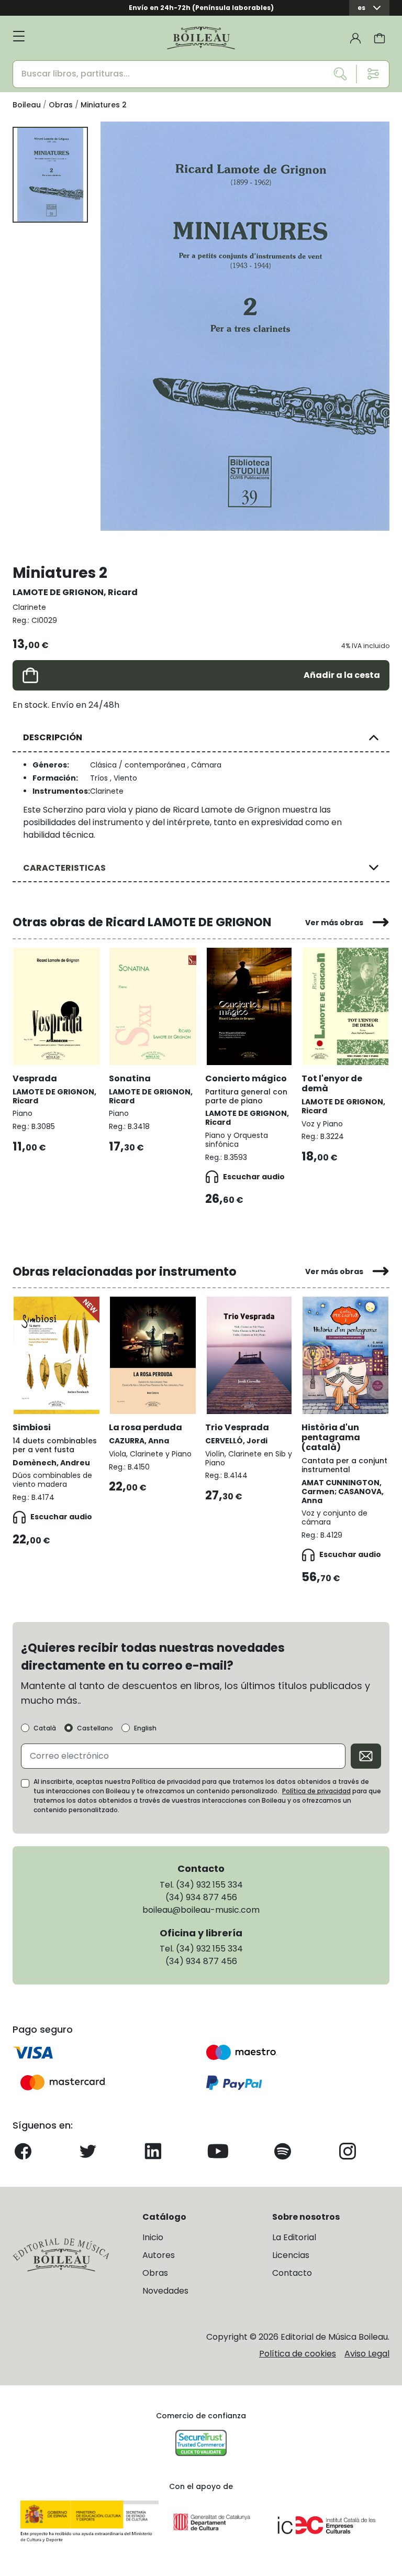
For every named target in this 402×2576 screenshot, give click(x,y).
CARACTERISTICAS (64, 868)
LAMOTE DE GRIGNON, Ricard (75, 592)
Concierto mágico (246, 1078)
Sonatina (130, 1078)
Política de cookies (298, 2354)
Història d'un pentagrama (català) (331, 1437)
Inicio (153, 2237)
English (145, 1728)
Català (45, 1728)
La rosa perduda (146, 1427)
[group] (245, 326)
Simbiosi (32, 1427)
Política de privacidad (316, 1791)
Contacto (292, 2273)
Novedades (165, 2291)
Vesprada (35, 1078)
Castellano (95, 1728)
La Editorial (294, 2237)
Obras (155, 2273)
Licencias (291, 2255)
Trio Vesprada (237, 1427)
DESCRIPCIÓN (53, 737)
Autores (159, 2255)
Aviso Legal (367, 2354)
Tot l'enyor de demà (332, 1083)
